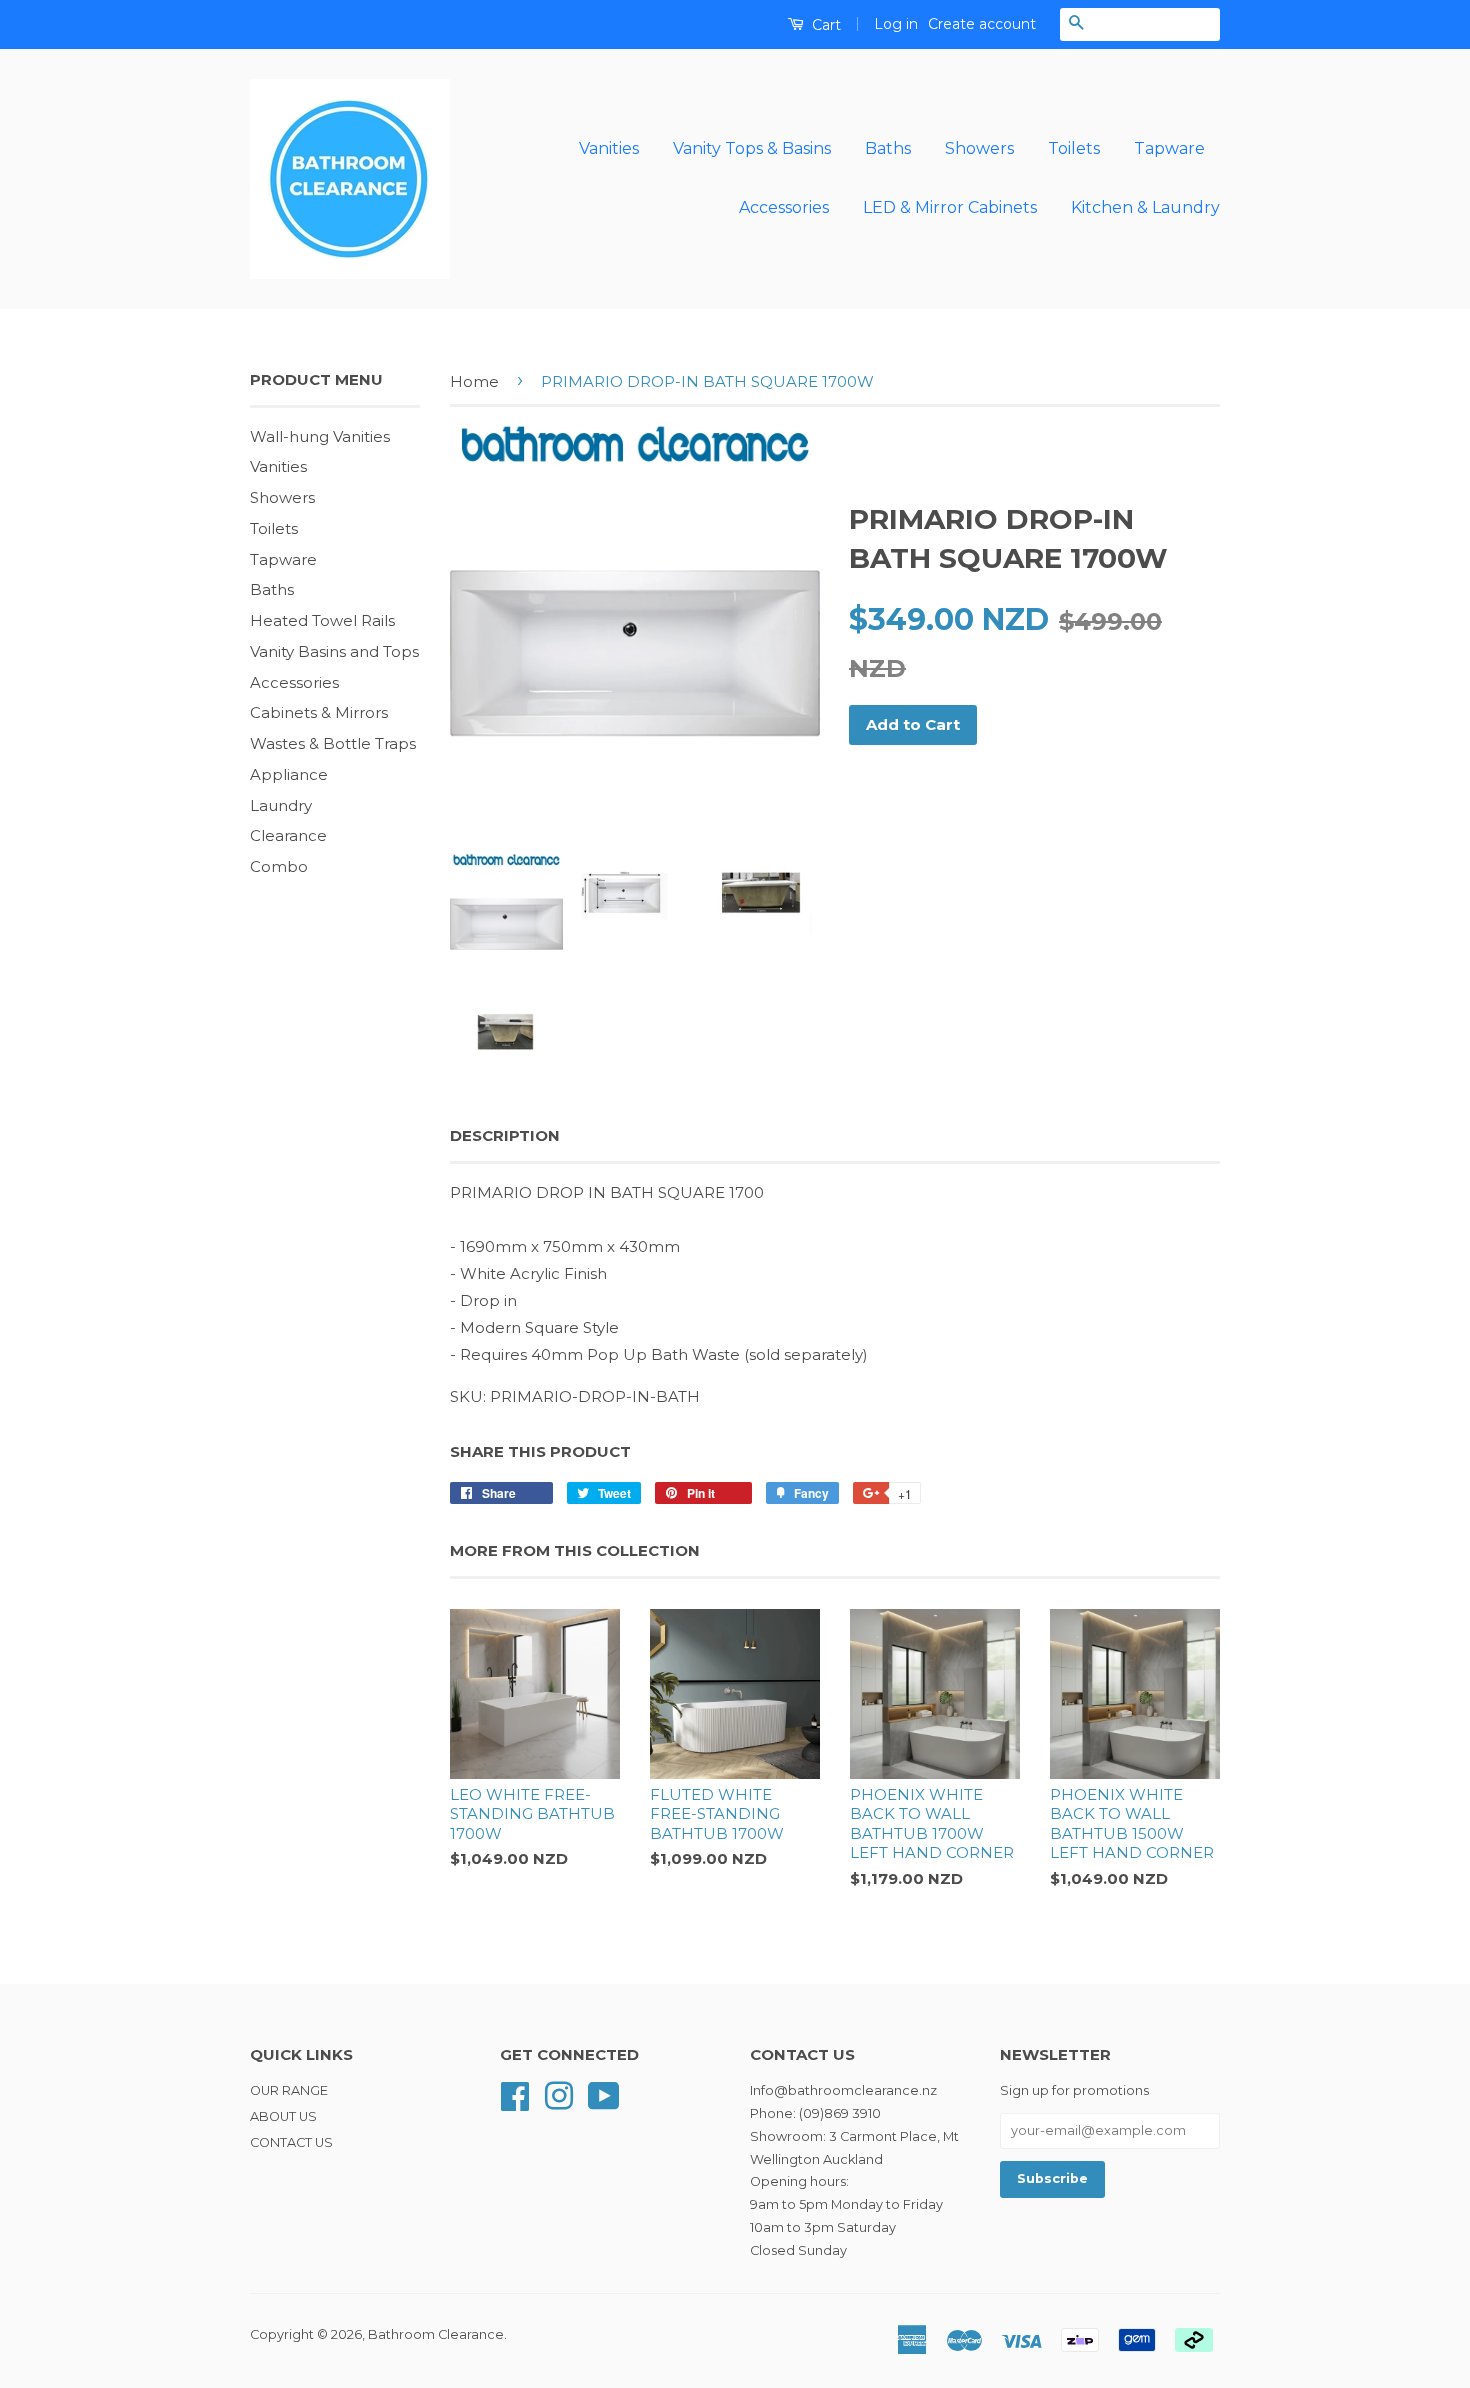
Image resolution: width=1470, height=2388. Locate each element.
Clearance (288, 835)
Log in (896, 24)
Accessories (784, 207)
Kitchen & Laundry (1145, 207)
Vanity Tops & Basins (752, 148)
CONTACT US (291, 2142)
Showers (979, 148)
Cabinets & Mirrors (319, 712)
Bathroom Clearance (436, 2334)
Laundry (281, 805)
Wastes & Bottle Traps (333, 743)
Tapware (1169, 148)
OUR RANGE (289, 2090)
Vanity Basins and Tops (334, 651)
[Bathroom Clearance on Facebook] (515, 2094)
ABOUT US (283, 2116)
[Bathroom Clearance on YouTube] (604, 2094)
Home (474, 381)
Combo (279, 866)
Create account (982, 24)
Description (505, 1135)
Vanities (609, 148)
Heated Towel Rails (322, 620)
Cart (824, 25)
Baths (888, 148)
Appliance (289, 774)
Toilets (1074, 148)
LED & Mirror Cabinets (950, 207)
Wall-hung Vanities (320, 436)
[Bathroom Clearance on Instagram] (559, 2094)
